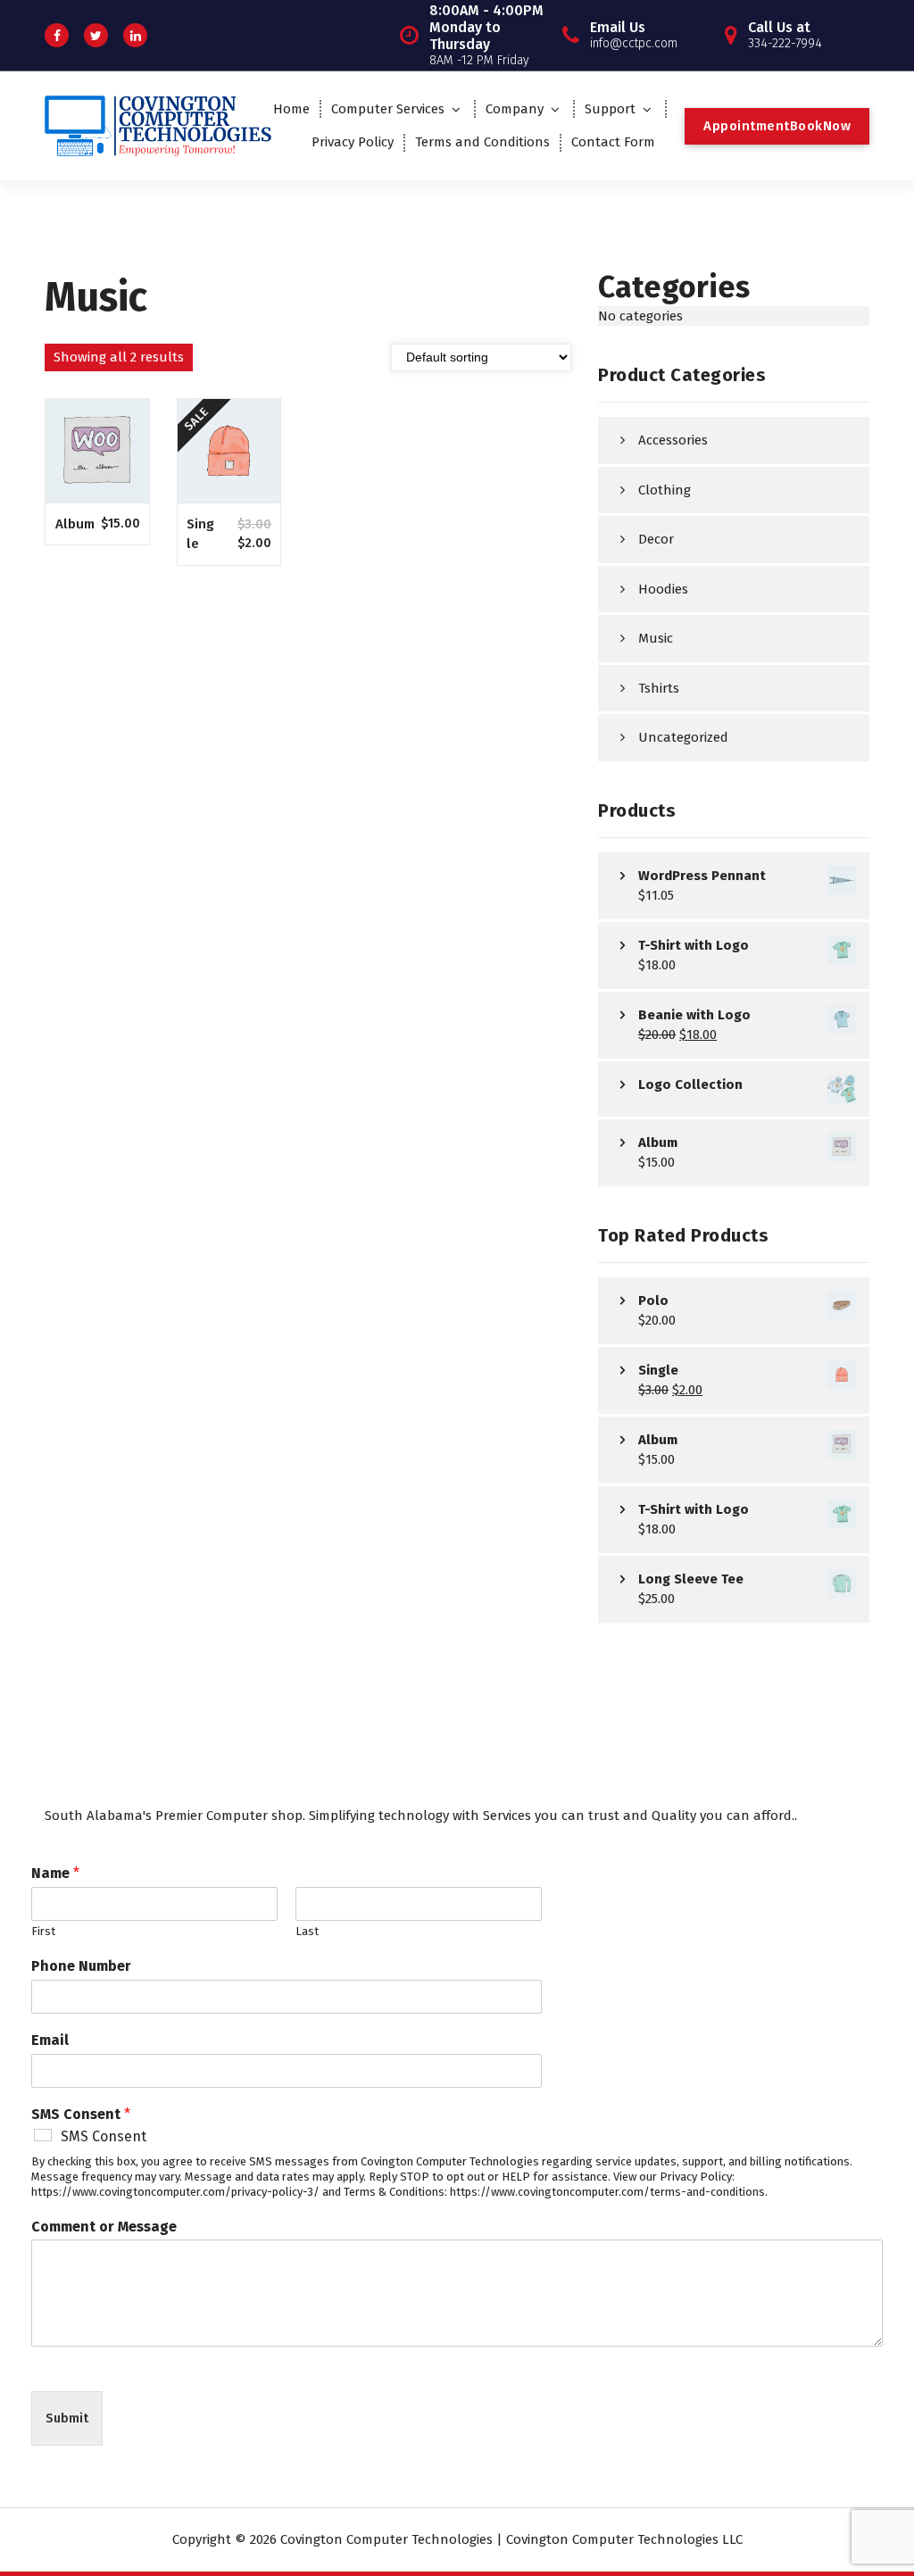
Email (50, 2040)
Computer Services (388, 109)
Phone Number (81, 1966)
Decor (656, 539)
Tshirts (659, 688)
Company (515, 109)
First (43, 1931)
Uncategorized (683, 737)
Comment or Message (104, 2227)
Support (610, 109)
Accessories (673, 440)
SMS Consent (81, 2114)
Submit (67, 2418)
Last (307, 1931)
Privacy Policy (353, 142)
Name (55, 1873)
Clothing (665, 490)
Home (291, 109)
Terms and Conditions (482, 142)
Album (75, 524)
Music (656, 638)
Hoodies (663, 589)
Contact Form (613, 142)
